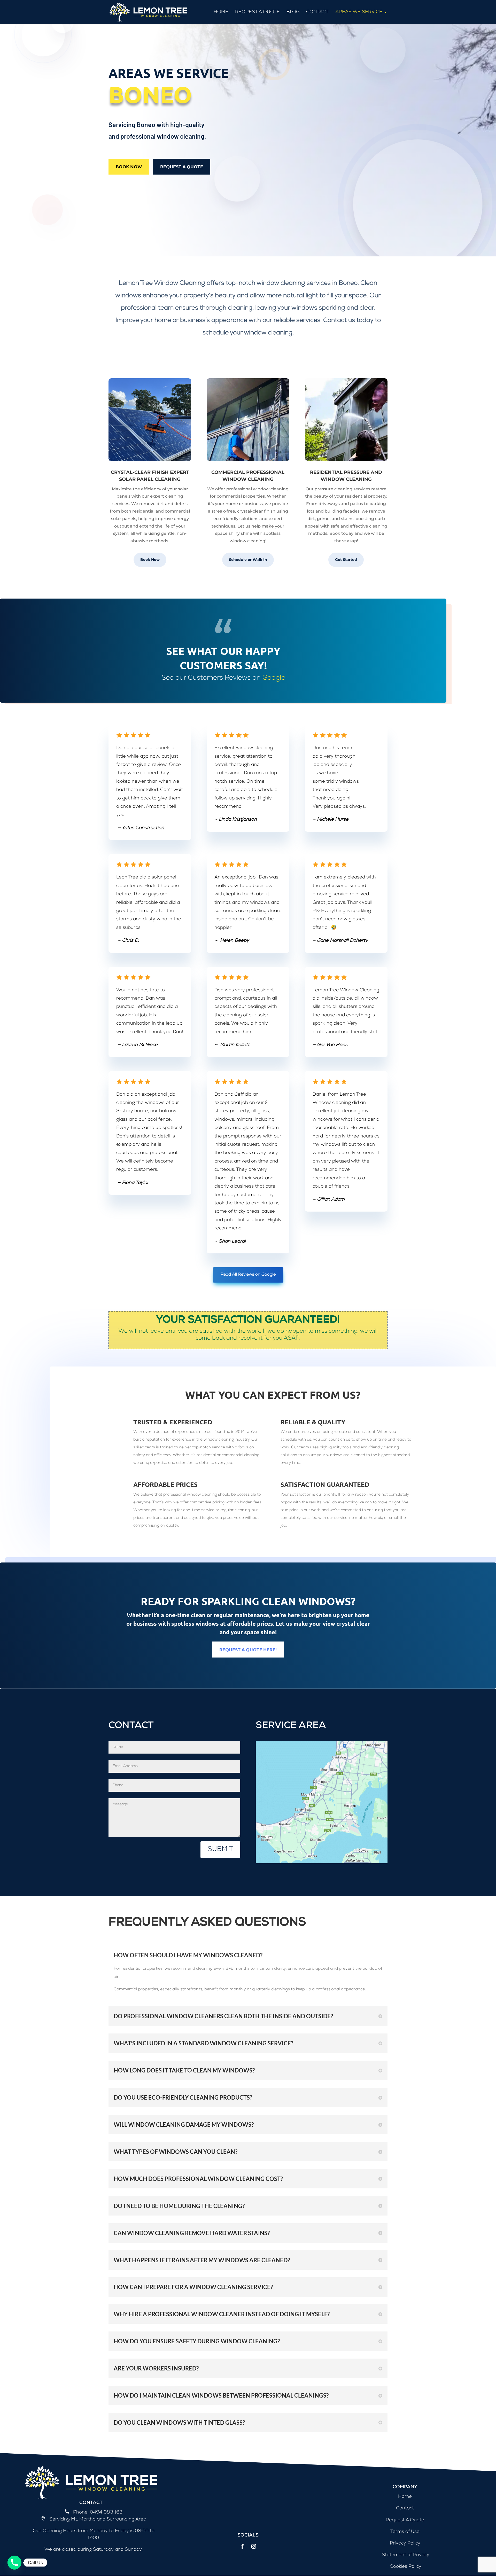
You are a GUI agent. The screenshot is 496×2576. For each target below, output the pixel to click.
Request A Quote (257, 12)
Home (221, 12)
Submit (220, 1850)
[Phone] (14, 2563)
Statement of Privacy (405, 2555)
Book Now (150, 560)
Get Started (346, 560)
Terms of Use (405, 2532)
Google (274, 678)
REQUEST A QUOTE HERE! (248, 1649)
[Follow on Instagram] (254, 2546)
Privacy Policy (405, 2543)
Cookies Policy (405, 2567)
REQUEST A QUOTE (182, 166)
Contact (317, 12)
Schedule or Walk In (248, 560)
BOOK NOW (129, 166)
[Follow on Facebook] (242, 2546)
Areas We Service (359, 12)
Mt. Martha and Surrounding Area (108, 2519)
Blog (293, 12)
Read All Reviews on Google (248, 1275)
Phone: (81, 2512)
